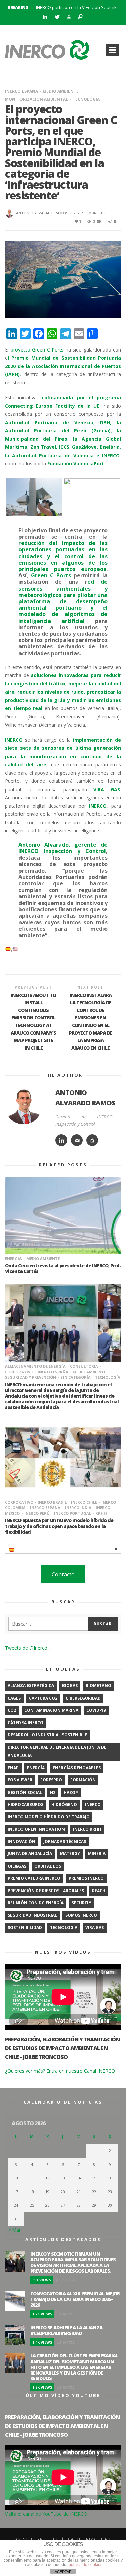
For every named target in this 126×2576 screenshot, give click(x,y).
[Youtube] (68, 17)
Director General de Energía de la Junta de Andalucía (57, 1751)
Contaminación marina (51, 1710)
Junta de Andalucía (30, 1854)
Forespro (51, 1780)
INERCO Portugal (73, 1513)
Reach (99, 1891)
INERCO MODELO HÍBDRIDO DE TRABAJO (49, 1817)
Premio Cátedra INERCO (34, 1878)
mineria (97, 1854)
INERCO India (78, 1508)
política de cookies (86, 2565)
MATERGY (70, 1854)
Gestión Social (25, 1792)
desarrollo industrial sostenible (47, 1735)
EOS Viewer (20, 1780)
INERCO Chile (84, 1502)
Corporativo (19, 1502)
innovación (22, 1842)
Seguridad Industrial (32, 1915)
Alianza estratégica (31, 1686)
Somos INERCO (81, 1915)
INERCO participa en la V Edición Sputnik (76, 7)
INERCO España (22, 91)
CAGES (14, 1698)
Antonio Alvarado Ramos (42, 213)
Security (81, 1903)
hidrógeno (64, 1804)
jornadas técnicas (65, 1842)
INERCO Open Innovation (36, 1829)
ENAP (13, 1768)
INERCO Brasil (52, 1502)
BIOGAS (70, 1686)
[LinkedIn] (45, 17)
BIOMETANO (98, 1686)
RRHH (101, 1513)
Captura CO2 (43, 1698)
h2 (53, 1792)
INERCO (93, 1804)
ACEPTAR (63, 2572)
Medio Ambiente (61, 91)
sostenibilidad (25, 1927)
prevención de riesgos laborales (46, 1891)
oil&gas (17, 1866)
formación (83, 1780)
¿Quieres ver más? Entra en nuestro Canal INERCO (60, 2071)
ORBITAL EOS (48, 1866)
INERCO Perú (37, 1513)
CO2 (12, 1710)
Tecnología (86, 99)
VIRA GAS (95, 1927)
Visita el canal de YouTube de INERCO (46, 2514)
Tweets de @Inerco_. (28, 1648)
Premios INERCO (86, 1878)
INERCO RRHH (87, 1829)
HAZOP (71, 1792)
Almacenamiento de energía (35, 1366)
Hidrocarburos (26, 1804)
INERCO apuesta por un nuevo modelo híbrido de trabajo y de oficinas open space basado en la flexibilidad (59, 1526)
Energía (13, 1258)
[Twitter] (57, 17)
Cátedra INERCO (26, 1723)
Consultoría (84, 1366)
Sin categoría (76, 1377)
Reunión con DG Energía (36, 1903)
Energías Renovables (77, 1768)
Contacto (63, 1574)
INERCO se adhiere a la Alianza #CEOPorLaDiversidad (66, 2330)
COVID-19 (96, 1710)
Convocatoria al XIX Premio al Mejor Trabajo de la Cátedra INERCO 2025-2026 (75, 2299)
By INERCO (65, 2280)
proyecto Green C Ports (36, 350)
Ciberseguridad (83, 1698)
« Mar (15, 2230)
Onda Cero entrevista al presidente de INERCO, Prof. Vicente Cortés (63, 1268)
